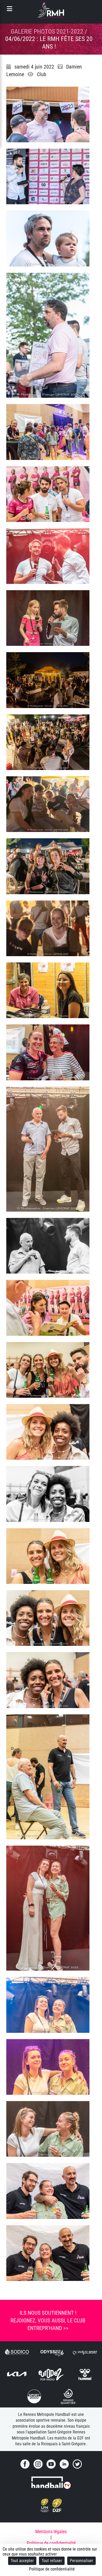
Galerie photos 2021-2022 (47, 32)
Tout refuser (52, 2561)
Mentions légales (51, 2532)
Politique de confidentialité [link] (52, 2569)
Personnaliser (81, 2561)
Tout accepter (22, 2561)
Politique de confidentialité (51, 2543)
